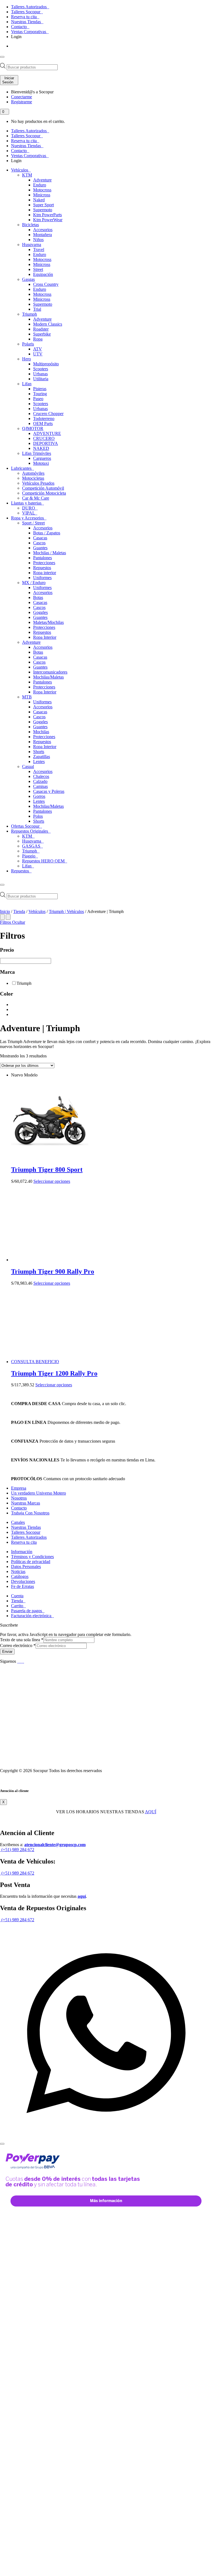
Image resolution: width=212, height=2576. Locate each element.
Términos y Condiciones (32, 1557)
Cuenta (17, 1596)
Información (22, 1552)
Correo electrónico (18, 1645)
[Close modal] (2, 2144)
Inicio (5, 911)
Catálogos (20, 1576)
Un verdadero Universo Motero (39, 1493)
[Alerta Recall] (193, 1494)
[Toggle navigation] (2, 57)
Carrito (18, 1606)
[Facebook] (18, 1661)
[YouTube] (21, 1661)
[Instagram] (23, 1661)
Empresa (19, 1488)
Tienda (19, 911)
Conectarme (22, 97)
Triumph (24, 983)
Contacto (19, 27)
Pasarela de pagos (27, 1611)
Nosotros (19, 1498)
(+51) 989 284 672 (17, 1850)
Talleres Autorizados (29, 7)
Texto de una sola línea (22, 1640)
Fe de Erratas (22, 1586)
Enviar (7, 1652)
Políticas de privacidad (31, 1562)
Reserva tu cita (24, 17)
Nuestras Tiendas (26, 22)
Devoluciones (23, 1581)
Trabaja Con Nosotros (30, 1513)
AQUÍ (151, 1812)
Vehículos (37, 911)
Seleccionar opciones (52, 1181)
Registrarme (22, 102)
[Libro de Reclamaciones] (42, 1761)
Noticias (18, 1571)
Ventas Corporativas (29, 32)
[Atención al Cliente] (106, 2137)
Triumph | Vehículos (66, 911)
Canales (18, 1522)
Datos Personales (26, 1567)
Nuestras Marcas (26, 1503)
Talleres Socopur (26, 12)
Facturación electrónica (32, 1616)
